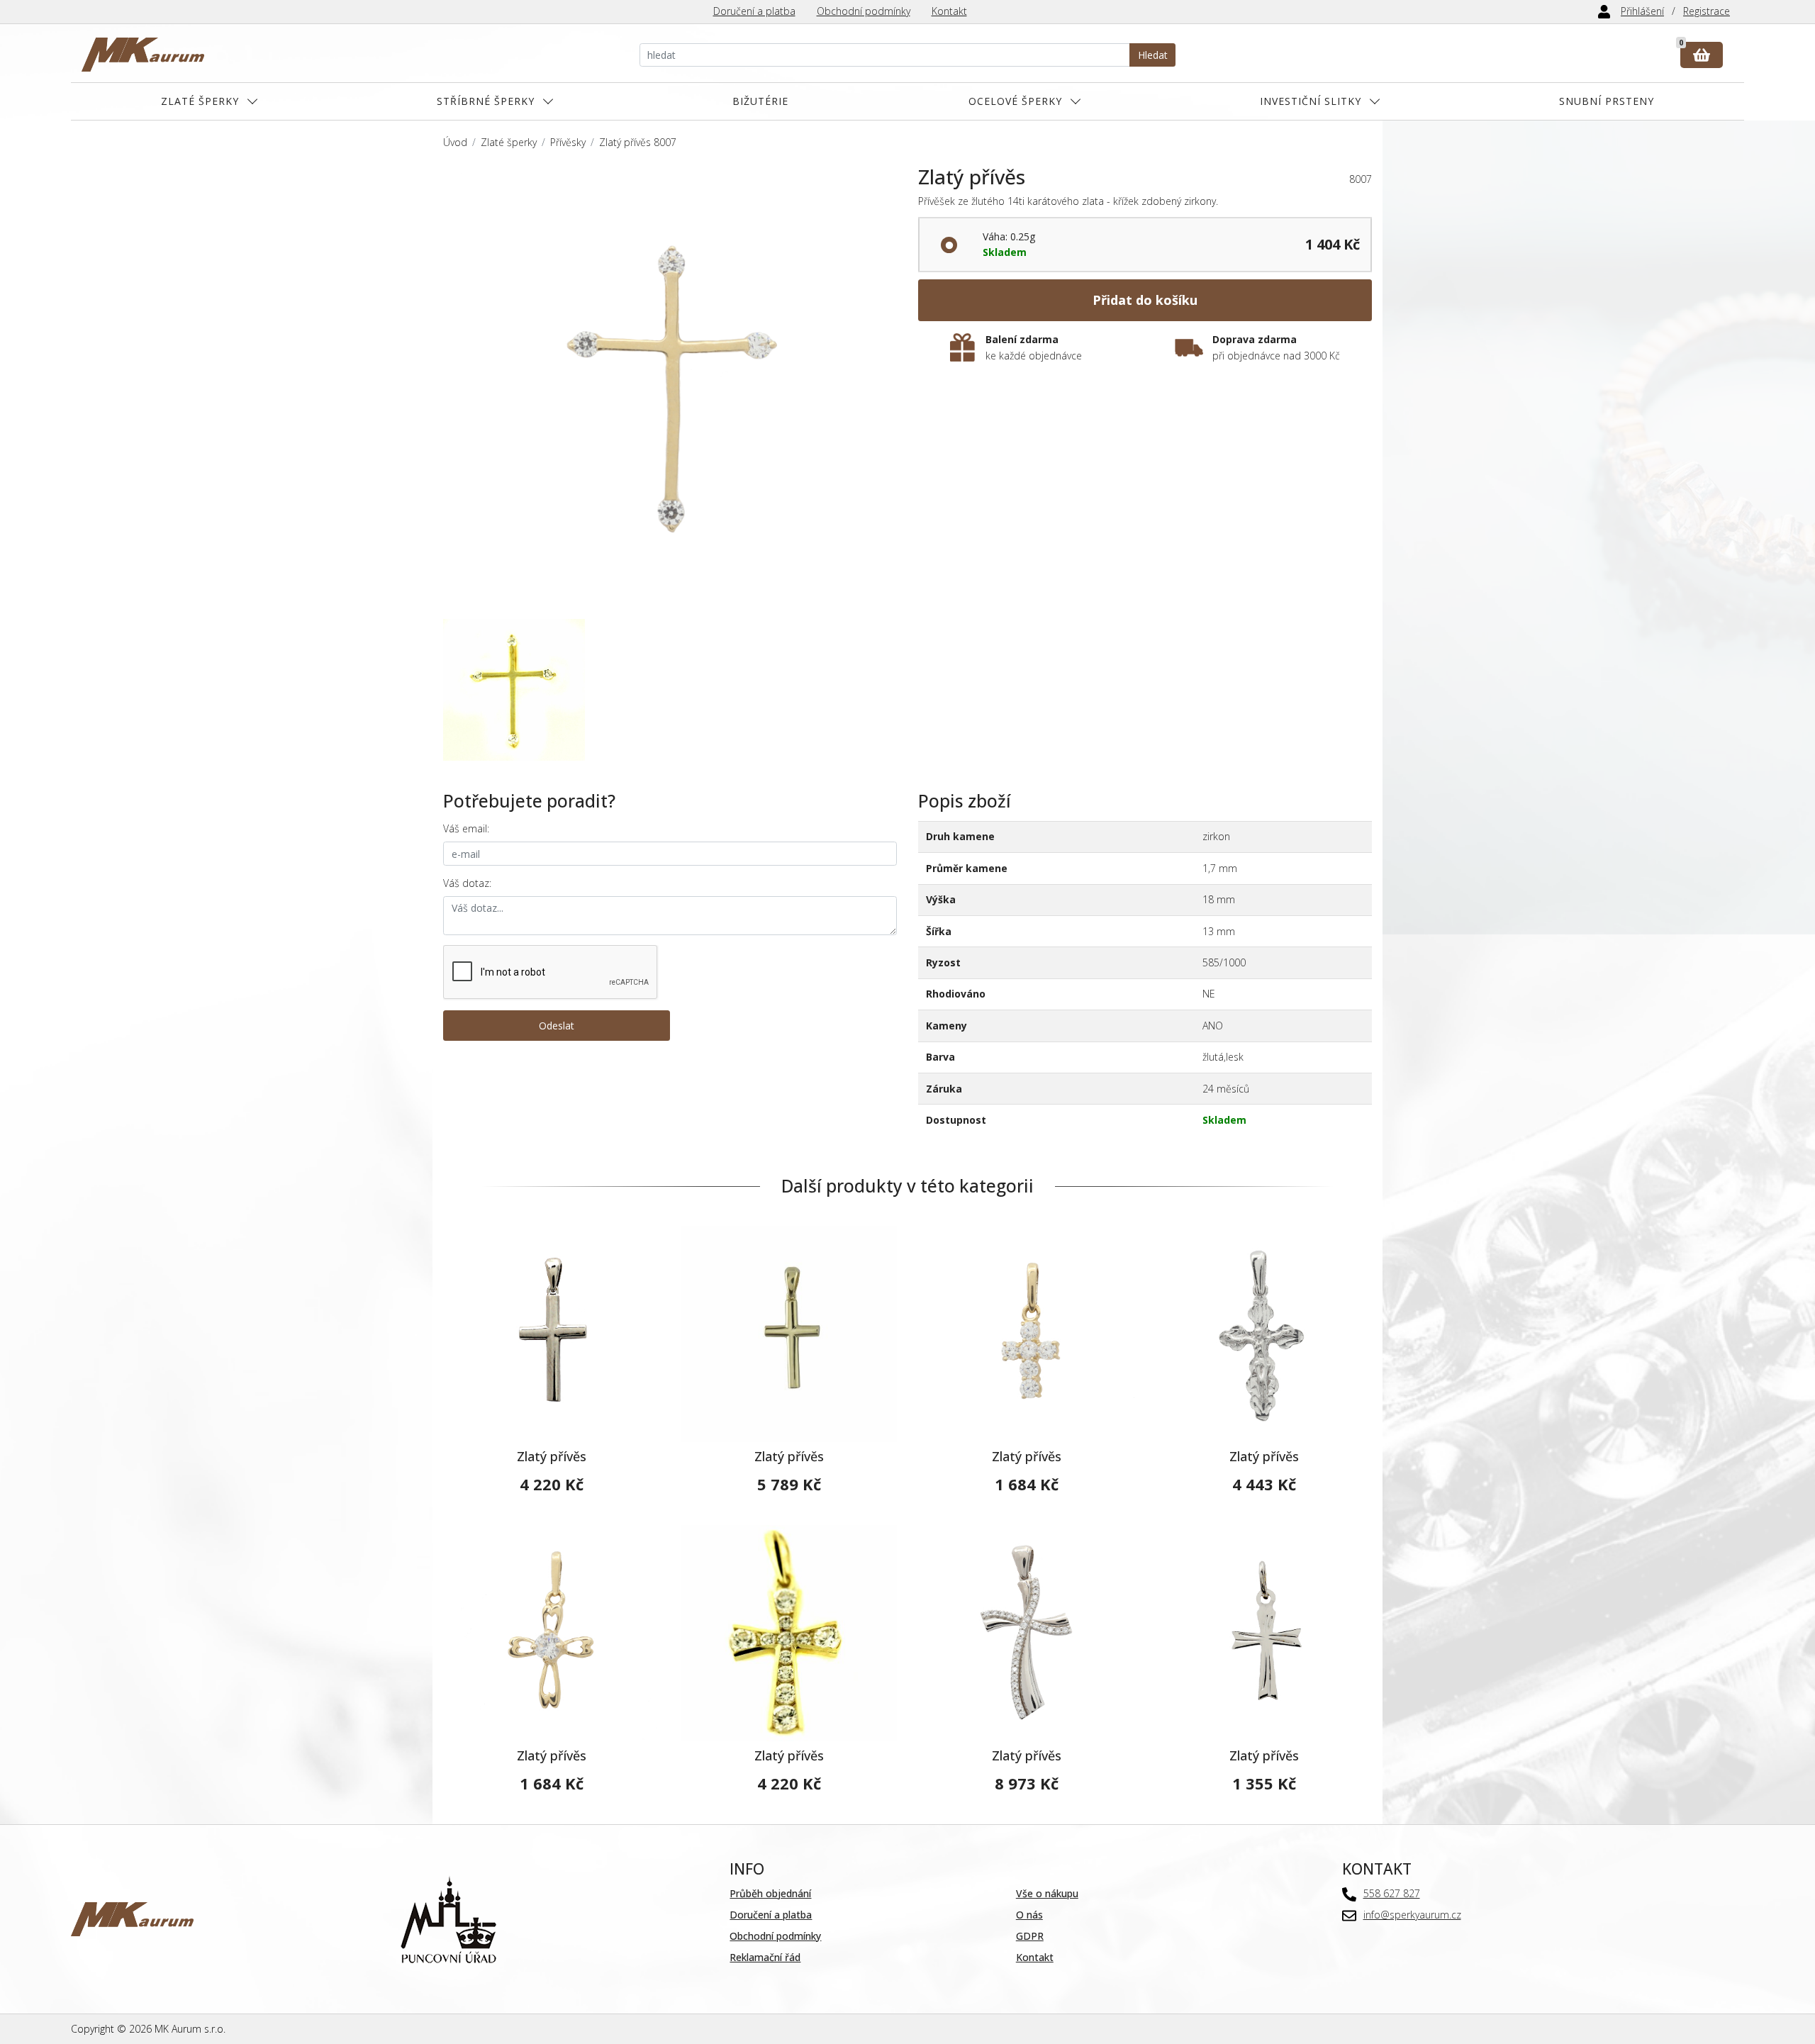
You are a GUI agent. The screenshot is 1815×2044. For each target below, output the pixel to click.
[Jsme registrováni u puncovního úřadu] (448, 1918)
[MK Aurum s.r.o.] (132, 1918)
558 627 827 (1392, 1893)
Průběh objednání (770, 1893)
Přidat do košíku (1145, 300)
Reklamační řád (765, 1957)
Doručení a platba (754, 11)
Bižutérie (760, 101)
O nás (1029, 1915)
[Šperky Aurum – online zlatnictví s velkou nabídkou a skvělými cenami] (143, 55)
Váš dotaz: (467, 883)
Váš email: (466, 828)
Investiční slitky (1311, 101)
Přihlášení (1642, 11)
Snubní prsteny (1607, 101)
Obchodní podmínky (864, 11)
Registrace (1707, 11)
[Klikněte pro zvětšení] (670, 392)
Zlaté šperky (200, 101)
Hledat (1153, 55)
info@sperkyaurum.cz (1412, 1915)
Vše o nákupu (1047, 1893)
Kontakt (949, 11)
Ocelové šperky (1015, 101)
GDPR (1030, 1936)
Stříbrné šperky (486, 101)
